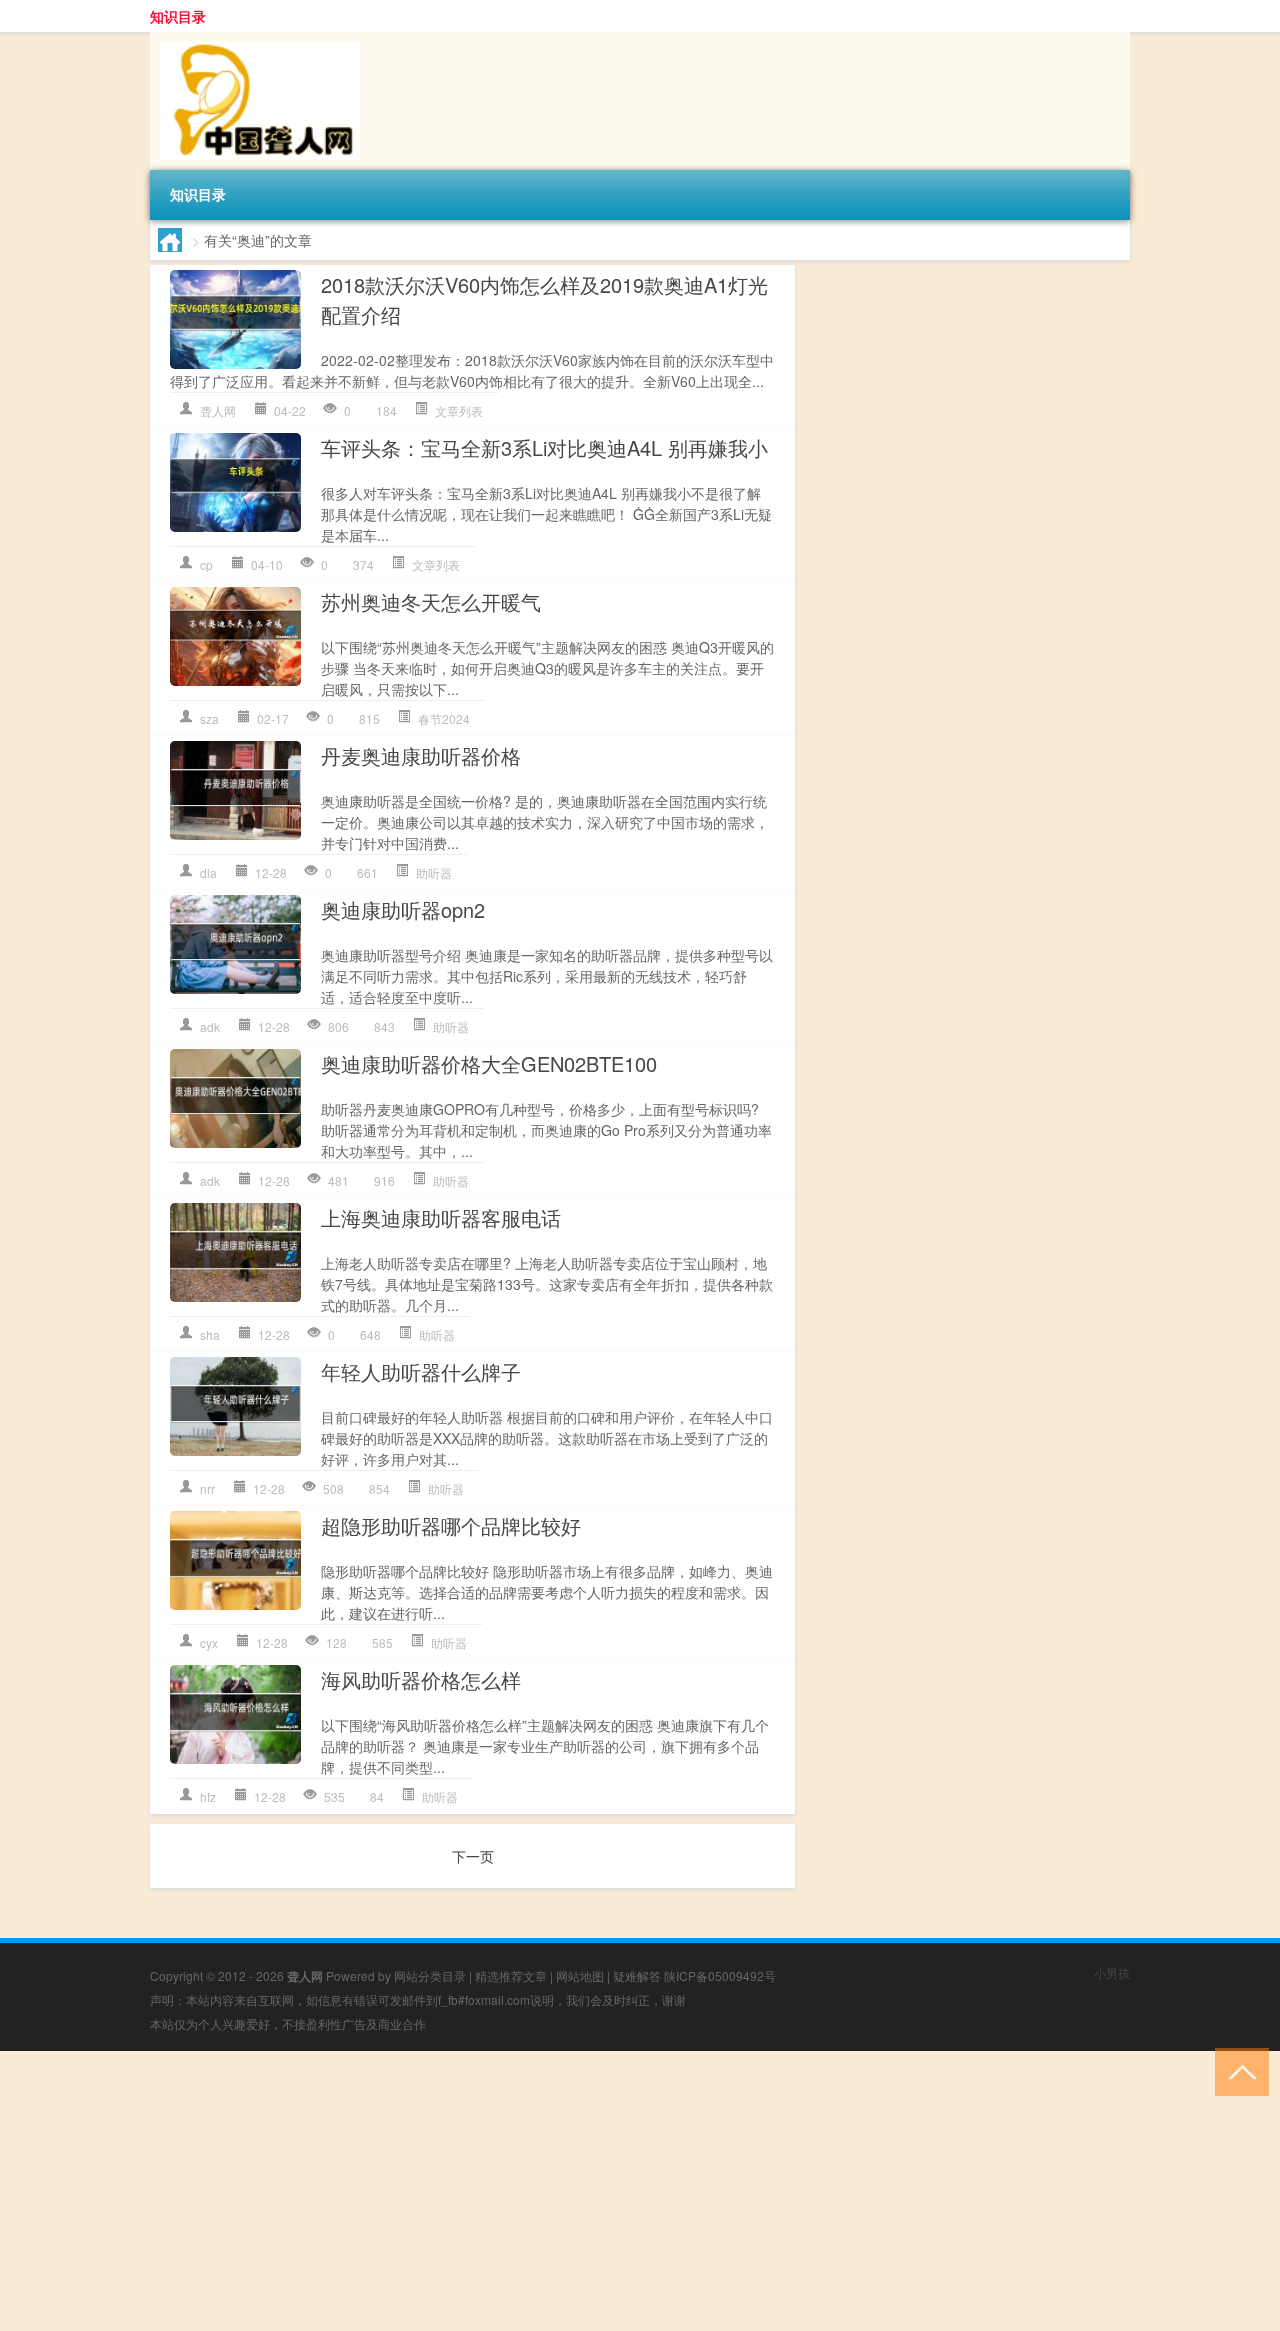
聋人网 (218, 410)
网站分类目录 (430, 1975)
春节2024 (444, 718)
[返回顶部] (1237, 2070)
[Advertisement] (600, 2191)
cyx (209, 1642)
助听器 (434, 872)
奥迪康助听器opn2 (403, 909)
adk (210, 1026)
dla (208, 872)
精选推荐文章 (511, 1975)
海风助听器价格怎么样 (421, 1679)
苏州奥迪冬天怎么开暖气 (431, 601)
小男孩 (1112, 1972)
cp (206, 564)
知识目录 (178, 16)
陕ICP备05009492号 (720, 1975)
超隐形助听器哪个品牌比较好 (451, 1525)
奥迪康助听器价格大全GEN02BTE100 (489, 1063)
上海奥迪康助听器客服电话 (441, 1217)
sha (210, 1334)
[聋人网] (255, 39)
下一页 (473, 1856)
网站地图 (580, 1975)
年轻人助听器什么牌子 (421, 1371)
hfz (208, 1796)
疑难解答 (637, 1975)
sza (209, 718)
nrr (207, 1488)
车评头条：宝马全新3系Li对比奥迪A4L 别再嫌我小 (544, 447)
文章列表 (459, 410)
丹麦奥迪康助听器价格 (421, 755)
